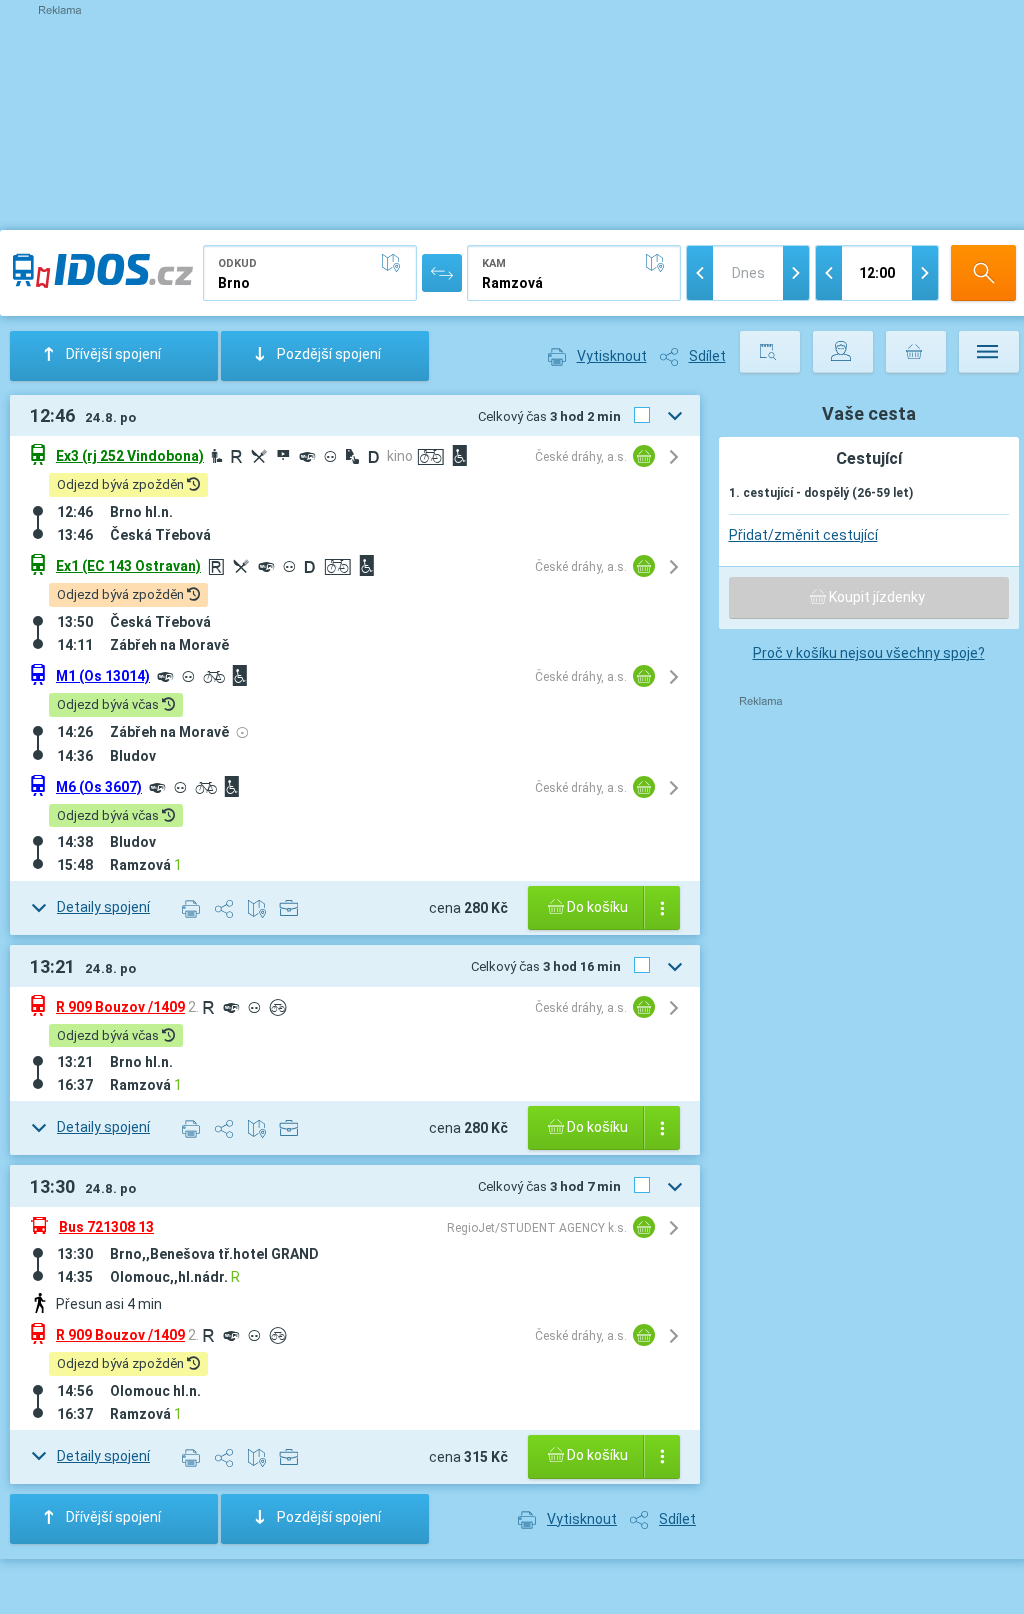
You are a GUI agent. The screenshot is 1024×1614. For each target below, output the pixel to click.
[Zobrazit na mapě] (257, 908)
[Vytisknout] (191, 908)
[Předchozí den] (700, 273)
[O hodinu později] (925, 273)
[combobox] (310, 273)
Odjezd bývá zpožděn (122, 484)
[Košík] (916, 352)
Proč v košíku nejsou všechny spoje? (869, 653)
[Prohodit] (442, 273)
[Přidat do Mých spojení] (290, 907)
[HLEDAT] (983, 273)
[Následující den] (796, 273)
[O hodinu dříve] (829, 273)
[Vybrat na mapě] (395, 263)
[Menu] (989, 352)
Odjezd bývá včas (109, 704)
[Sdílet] (224, 908)
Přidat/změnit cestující (803, 535)
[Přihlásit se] (843, 352)
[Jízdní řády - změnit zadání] (770, 352)
